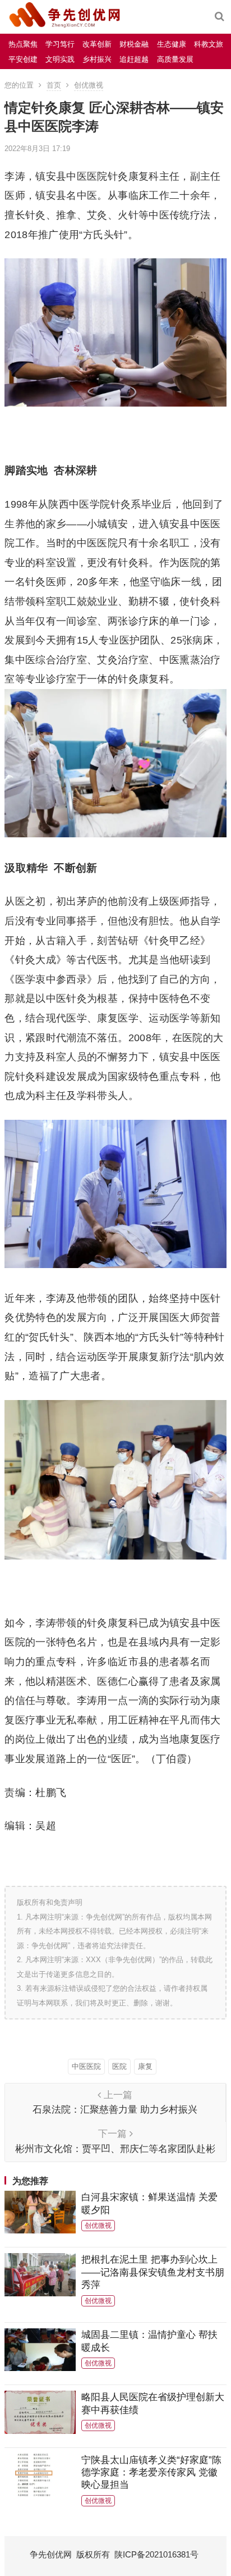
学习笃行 (60, 44)
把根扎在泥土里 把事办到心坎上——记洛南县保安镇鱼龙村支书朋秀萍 (153, 2272)
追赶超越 (134, 59)
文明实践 (60, 59)
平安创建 (23, 59)
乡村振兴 (97, 59)
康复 (145, 2066)
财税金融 (134, 44)
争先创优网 (51, 2554)
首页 (54, 85)
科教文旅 (209, 44)
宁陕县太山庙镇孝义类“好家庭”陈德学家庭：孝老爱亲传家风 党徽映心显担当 (151, 2472)
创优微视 (89, 85)
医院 (119, 2066)
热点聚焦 (23, 44)
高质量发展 (175, 59)
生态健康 (172, 44)
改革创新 (97, 44)
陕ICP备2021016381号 (156, 2554)
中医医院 (86, 2066)
